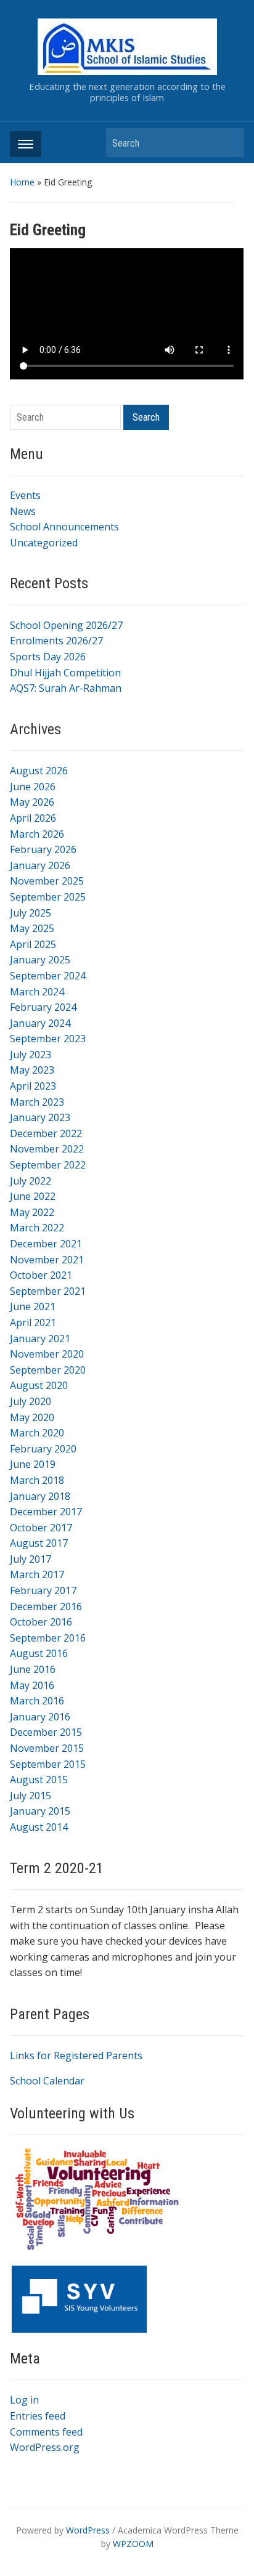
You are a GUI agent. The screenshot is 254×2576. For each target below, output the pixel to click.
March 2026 (37, 834)
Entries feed (38, 2416)
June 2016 (33, 1669)
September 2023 (48, 1039)
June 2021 (33, 1306)
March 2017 (37, 1574)
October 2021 (41, 1275)
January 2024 (40, 1023)
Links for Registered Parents (76, 2056)
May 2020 (32, 1417)
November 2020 (47, 1354)
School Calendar (47, 2081)
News (23, 511)
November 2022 (47, 1149)
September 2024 (48, 976)
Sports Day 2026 (48, 657)
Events (25, 495)
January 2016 (40, 1717)
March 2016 (37, 1701)
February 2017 (43, 1590)
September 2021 (48, 1291)
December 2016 (46, 1606)
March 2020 (37, 1433)
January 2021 (40, 1339)
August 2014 (39, 1827)
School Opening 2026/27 (66, 625)
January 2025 (40, 960)
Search (229, 143)
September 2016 (48, 1638)
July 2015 (31, 1796)
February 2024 (43, 1007)
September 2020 (48, 1370)
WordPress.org (45, 2447)
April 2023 (33, 1086)
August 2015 (39, 1780)
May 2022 (32, 1212)
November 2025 (47, 881)
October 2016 (41, 1622)
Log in (24, 2400)
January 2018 (40, 1496)
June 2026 (33, 787)
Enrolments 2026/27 (56, 641)
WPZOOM (133, 2544)
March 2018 (37, 1480)
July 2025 (31, 913)
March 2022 (37, 1228)
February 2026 (43, 849)
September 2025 (48, 897)
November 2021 (47, 1260)
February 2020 (43, 1449)
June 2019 (33, 1464)
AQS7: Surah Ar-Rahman (66, 688)
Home (22, 182)
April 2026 (33, 818)
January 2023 (40, 1117)
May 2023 (32, 1070)
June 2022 (33, 1196)
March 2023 (37, 1102)
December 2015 (46, 1732)
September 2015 (48, 1764)
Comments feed (46, 2432)
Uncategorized (44, 543)
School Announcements (64, 527)
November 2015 (47, 1748)
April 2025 (33, 944)
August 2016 (39, 1653)
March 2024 (37, 992)
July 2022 (31, 1181)
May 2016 (32, 1685)
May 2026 (32, 802)
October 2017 (41, 1528)
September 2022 (48, 1165)
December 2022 (46, 1133)
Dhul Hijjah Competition (65, 673)
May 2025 (32, 928)
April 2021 (33, 1322)
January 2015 (40, 1811)
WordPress (88, 2530)
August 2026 (39, 771)
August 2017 (39, 1543)
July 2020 (31, 1401)
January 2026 (40, 865)
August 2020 (39, 1385)
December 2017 (46, 1512)
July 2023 (31, 1055)
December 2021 (46, 1244)
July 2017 (31, 1559)
